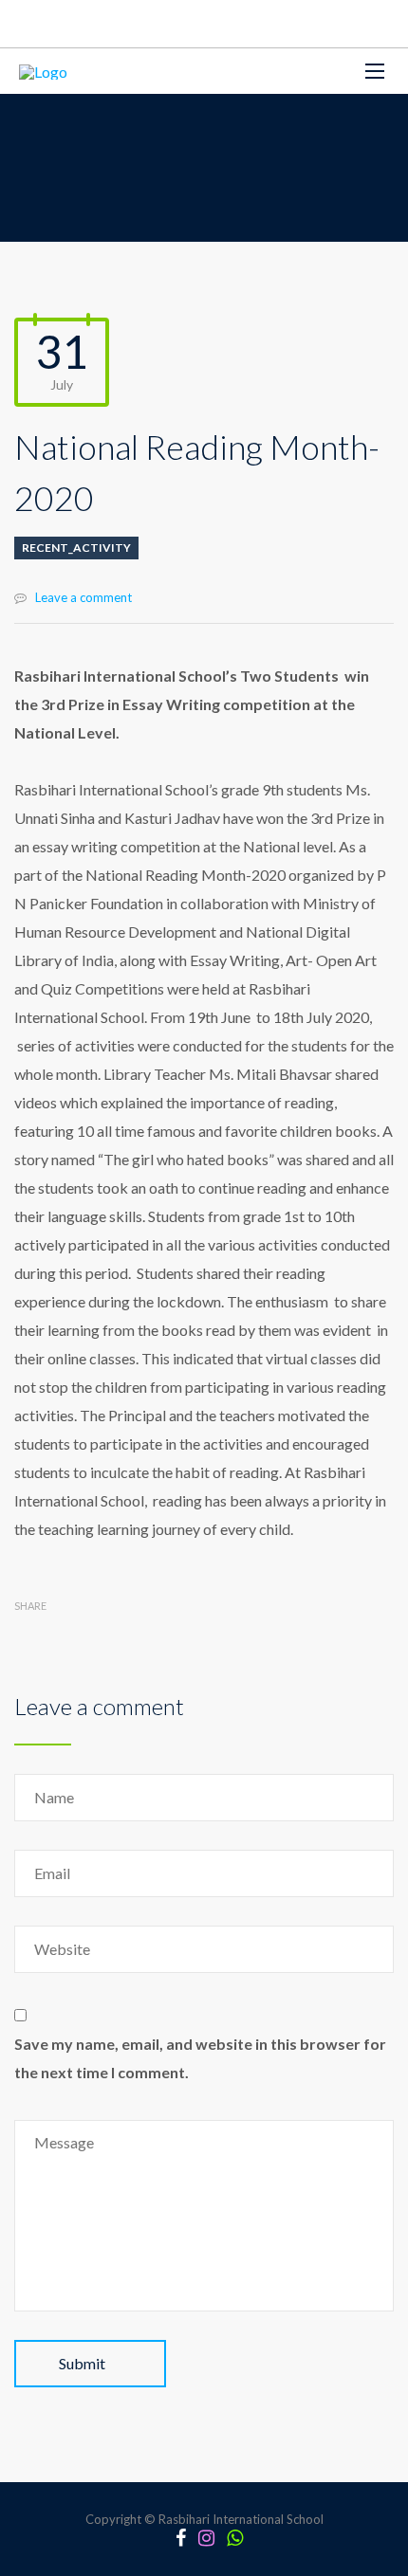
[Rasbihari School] (43, 71)
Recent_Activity (76, 548)
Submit (82, 2363)
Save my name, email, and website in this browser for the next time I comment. (200, 2058)
